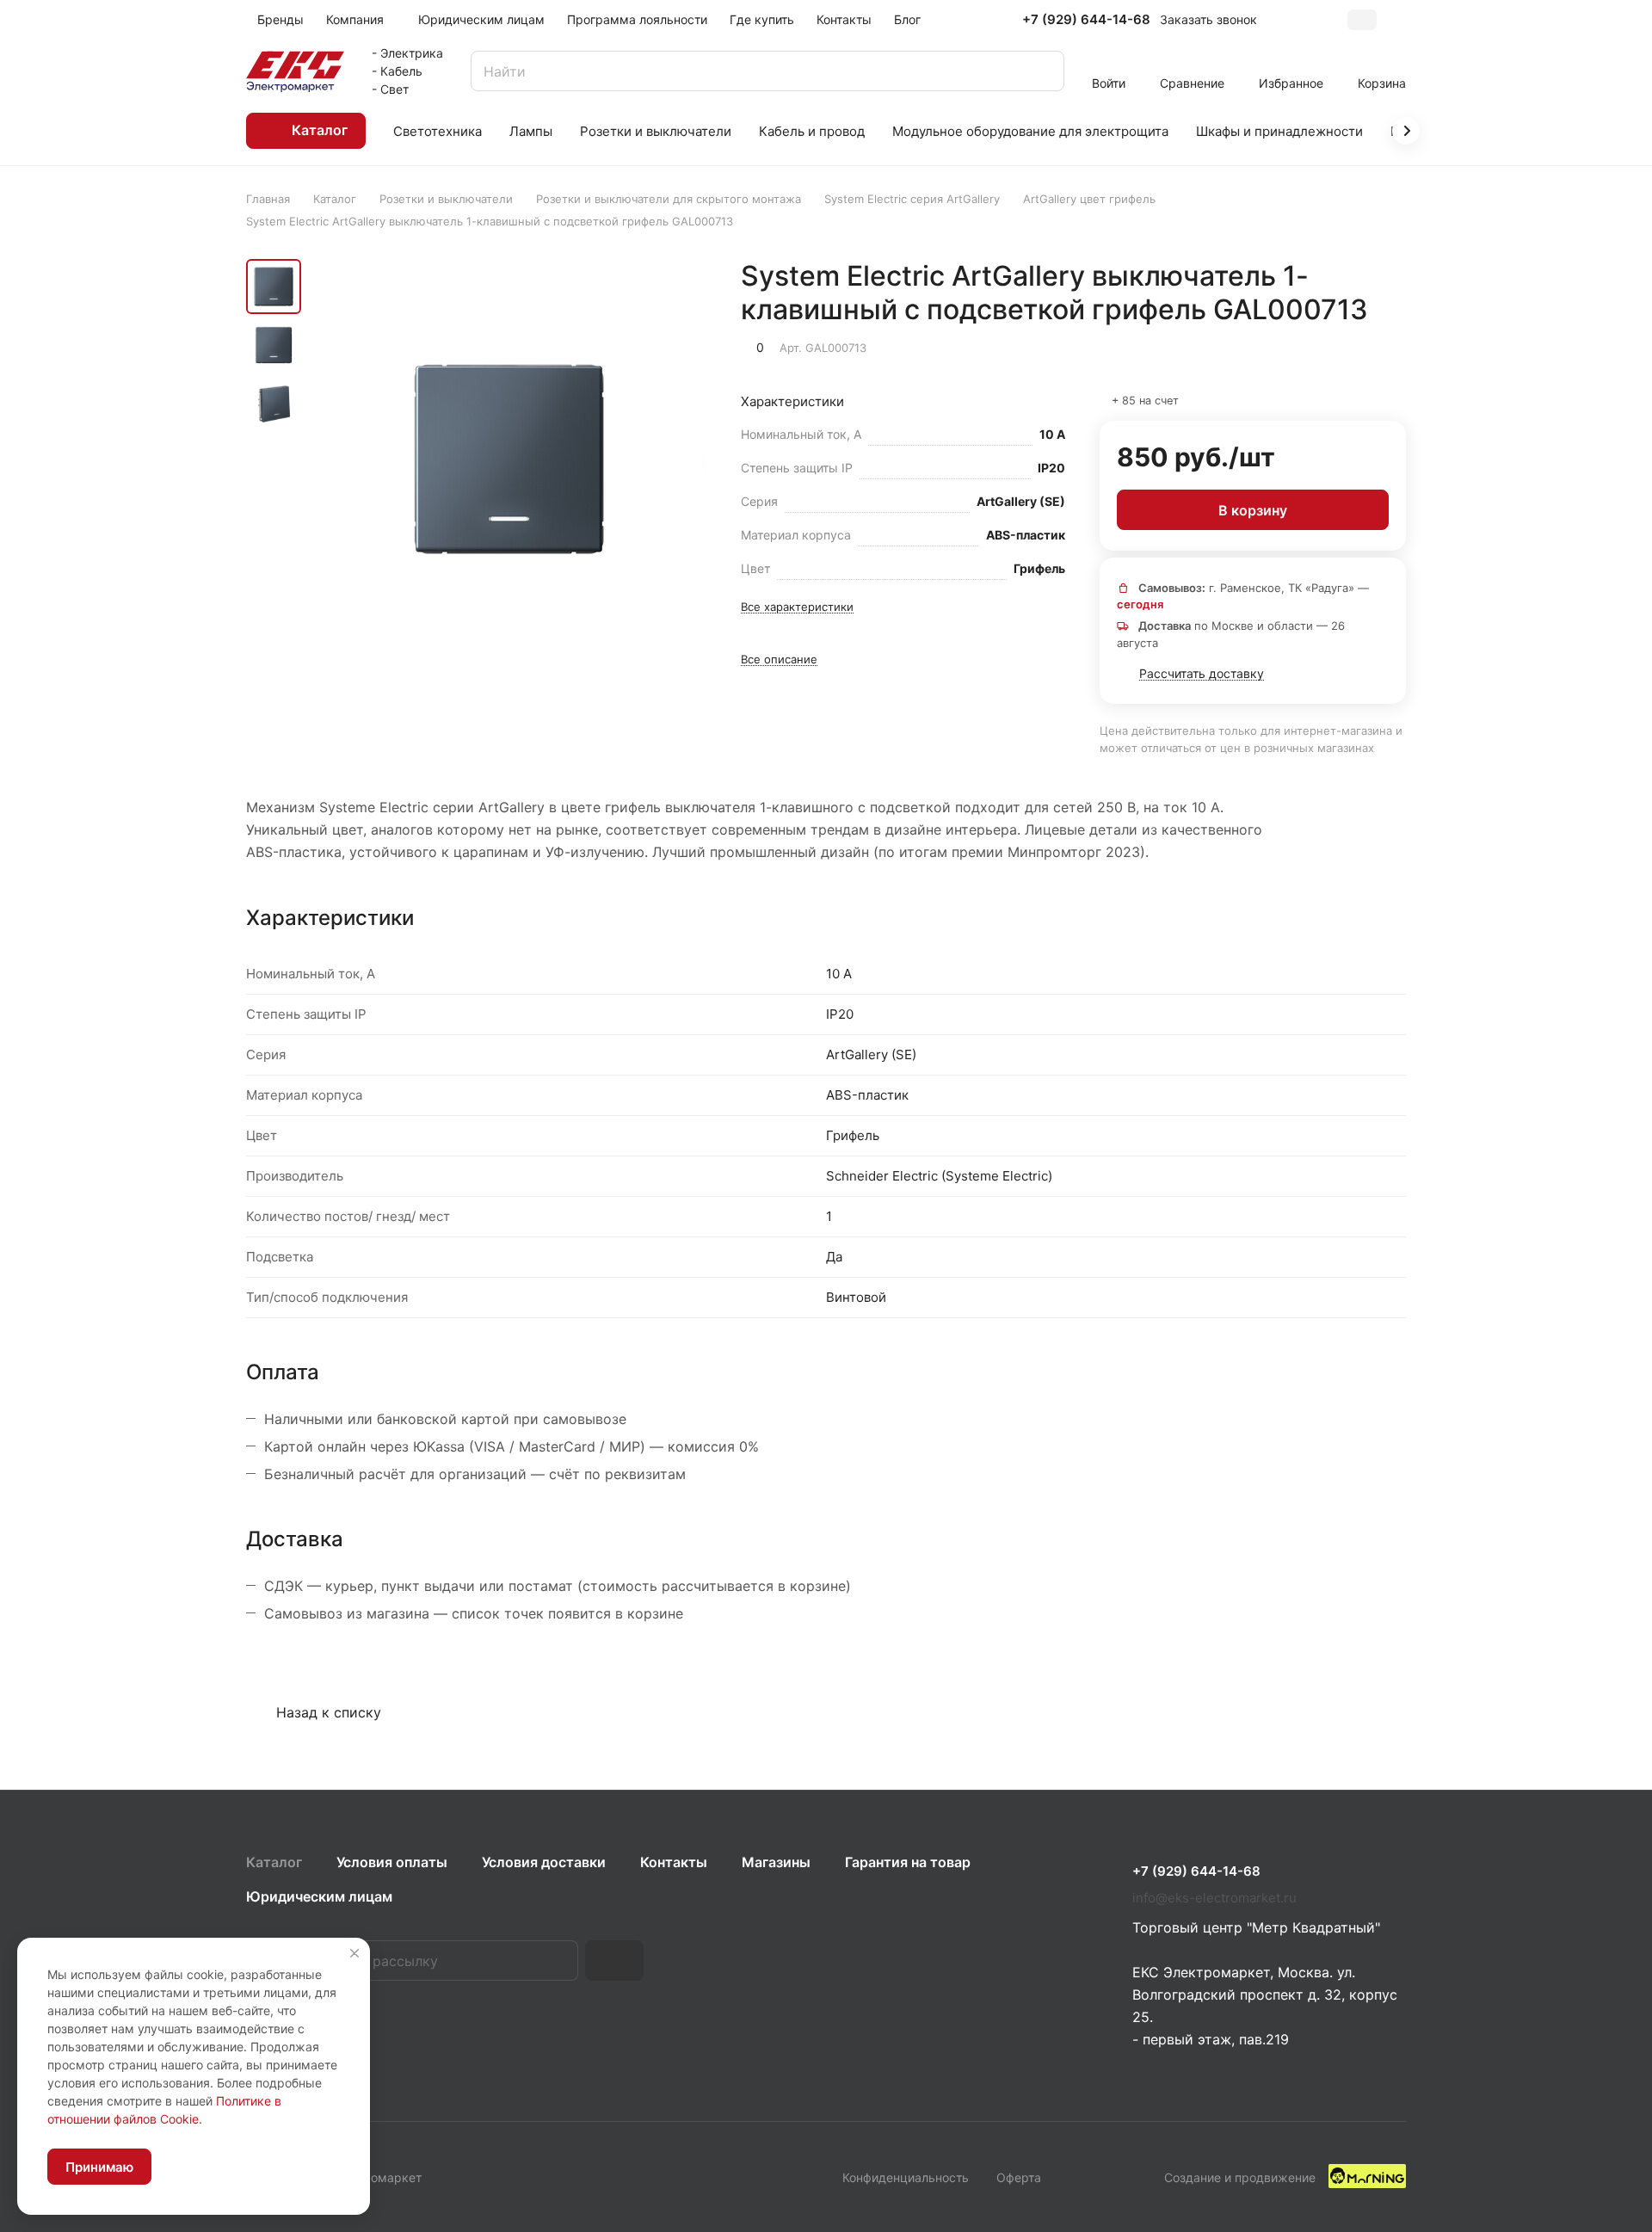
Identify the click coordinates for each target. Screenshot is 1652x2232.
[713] (509, 459)
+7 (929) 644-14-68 (1086, 20)
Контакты (674, 1862)
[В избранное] (1311, 346)
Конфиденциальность (906, 2177)
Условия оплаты (392, 1862)
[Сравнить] (1352, 346)
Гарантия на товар (908, 1862)
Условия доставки (544, 1862)
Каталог (274, 1862)
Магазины (776, 1862)
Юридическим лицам (319, 1896)
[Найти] (1043, 71)
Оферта (1019, 2177)
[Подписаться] (614, 1961)
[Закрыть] (354, 1953)
